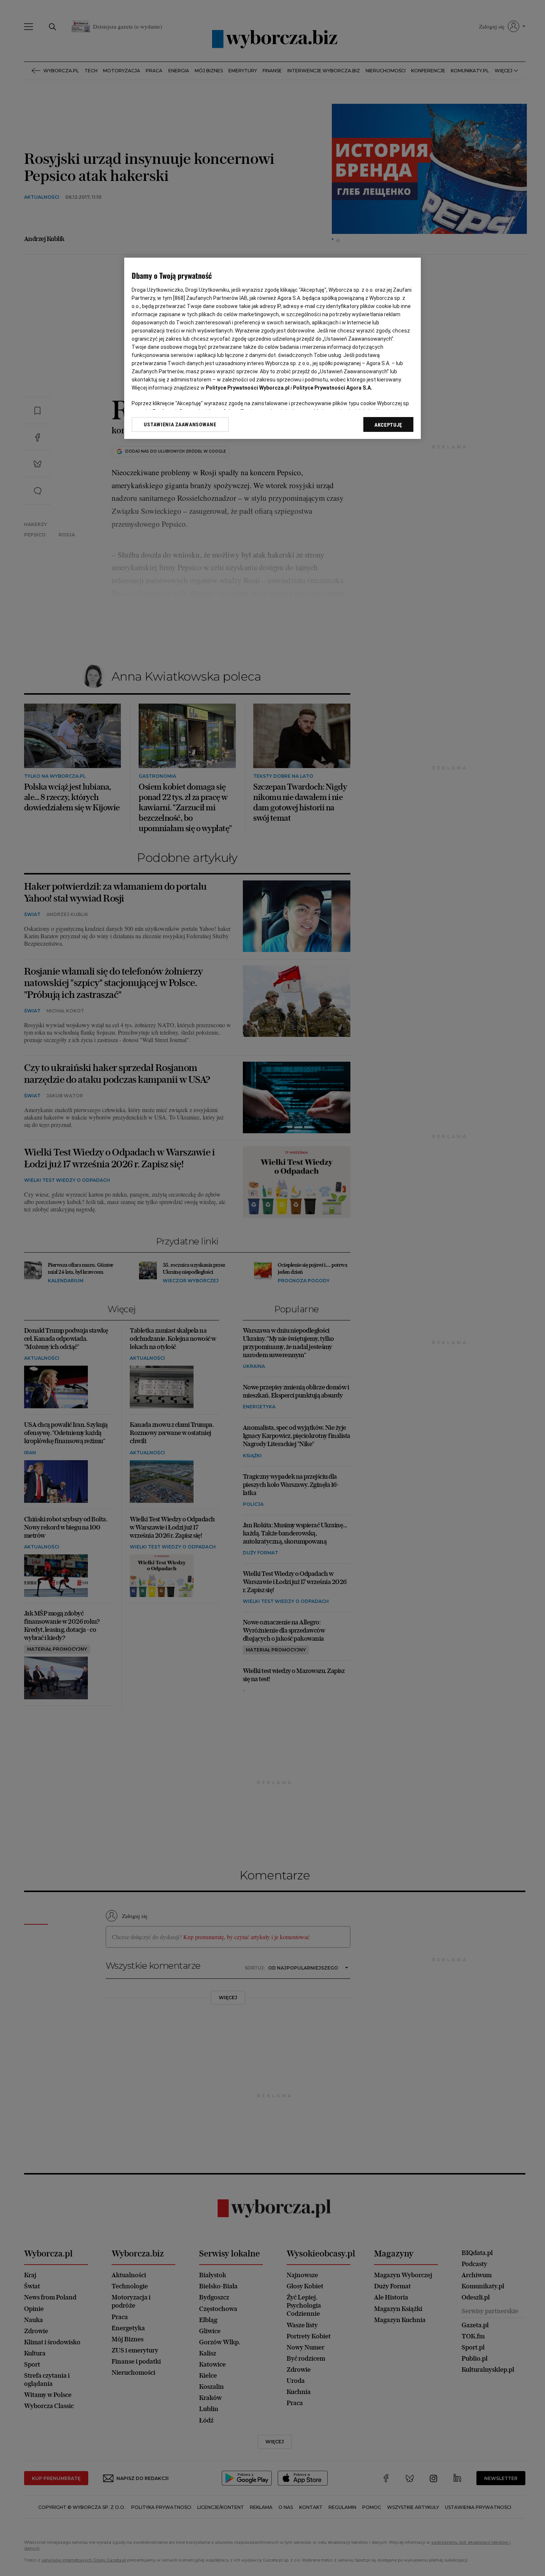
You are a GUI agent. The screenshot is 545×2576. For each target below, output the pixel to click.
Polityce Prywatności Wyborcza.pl (248, 388)
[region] (272, 348)
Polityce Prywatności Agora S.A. (333, 388)
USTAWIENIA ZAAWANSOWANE (180, 424)
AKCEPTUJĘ (388, 425)
